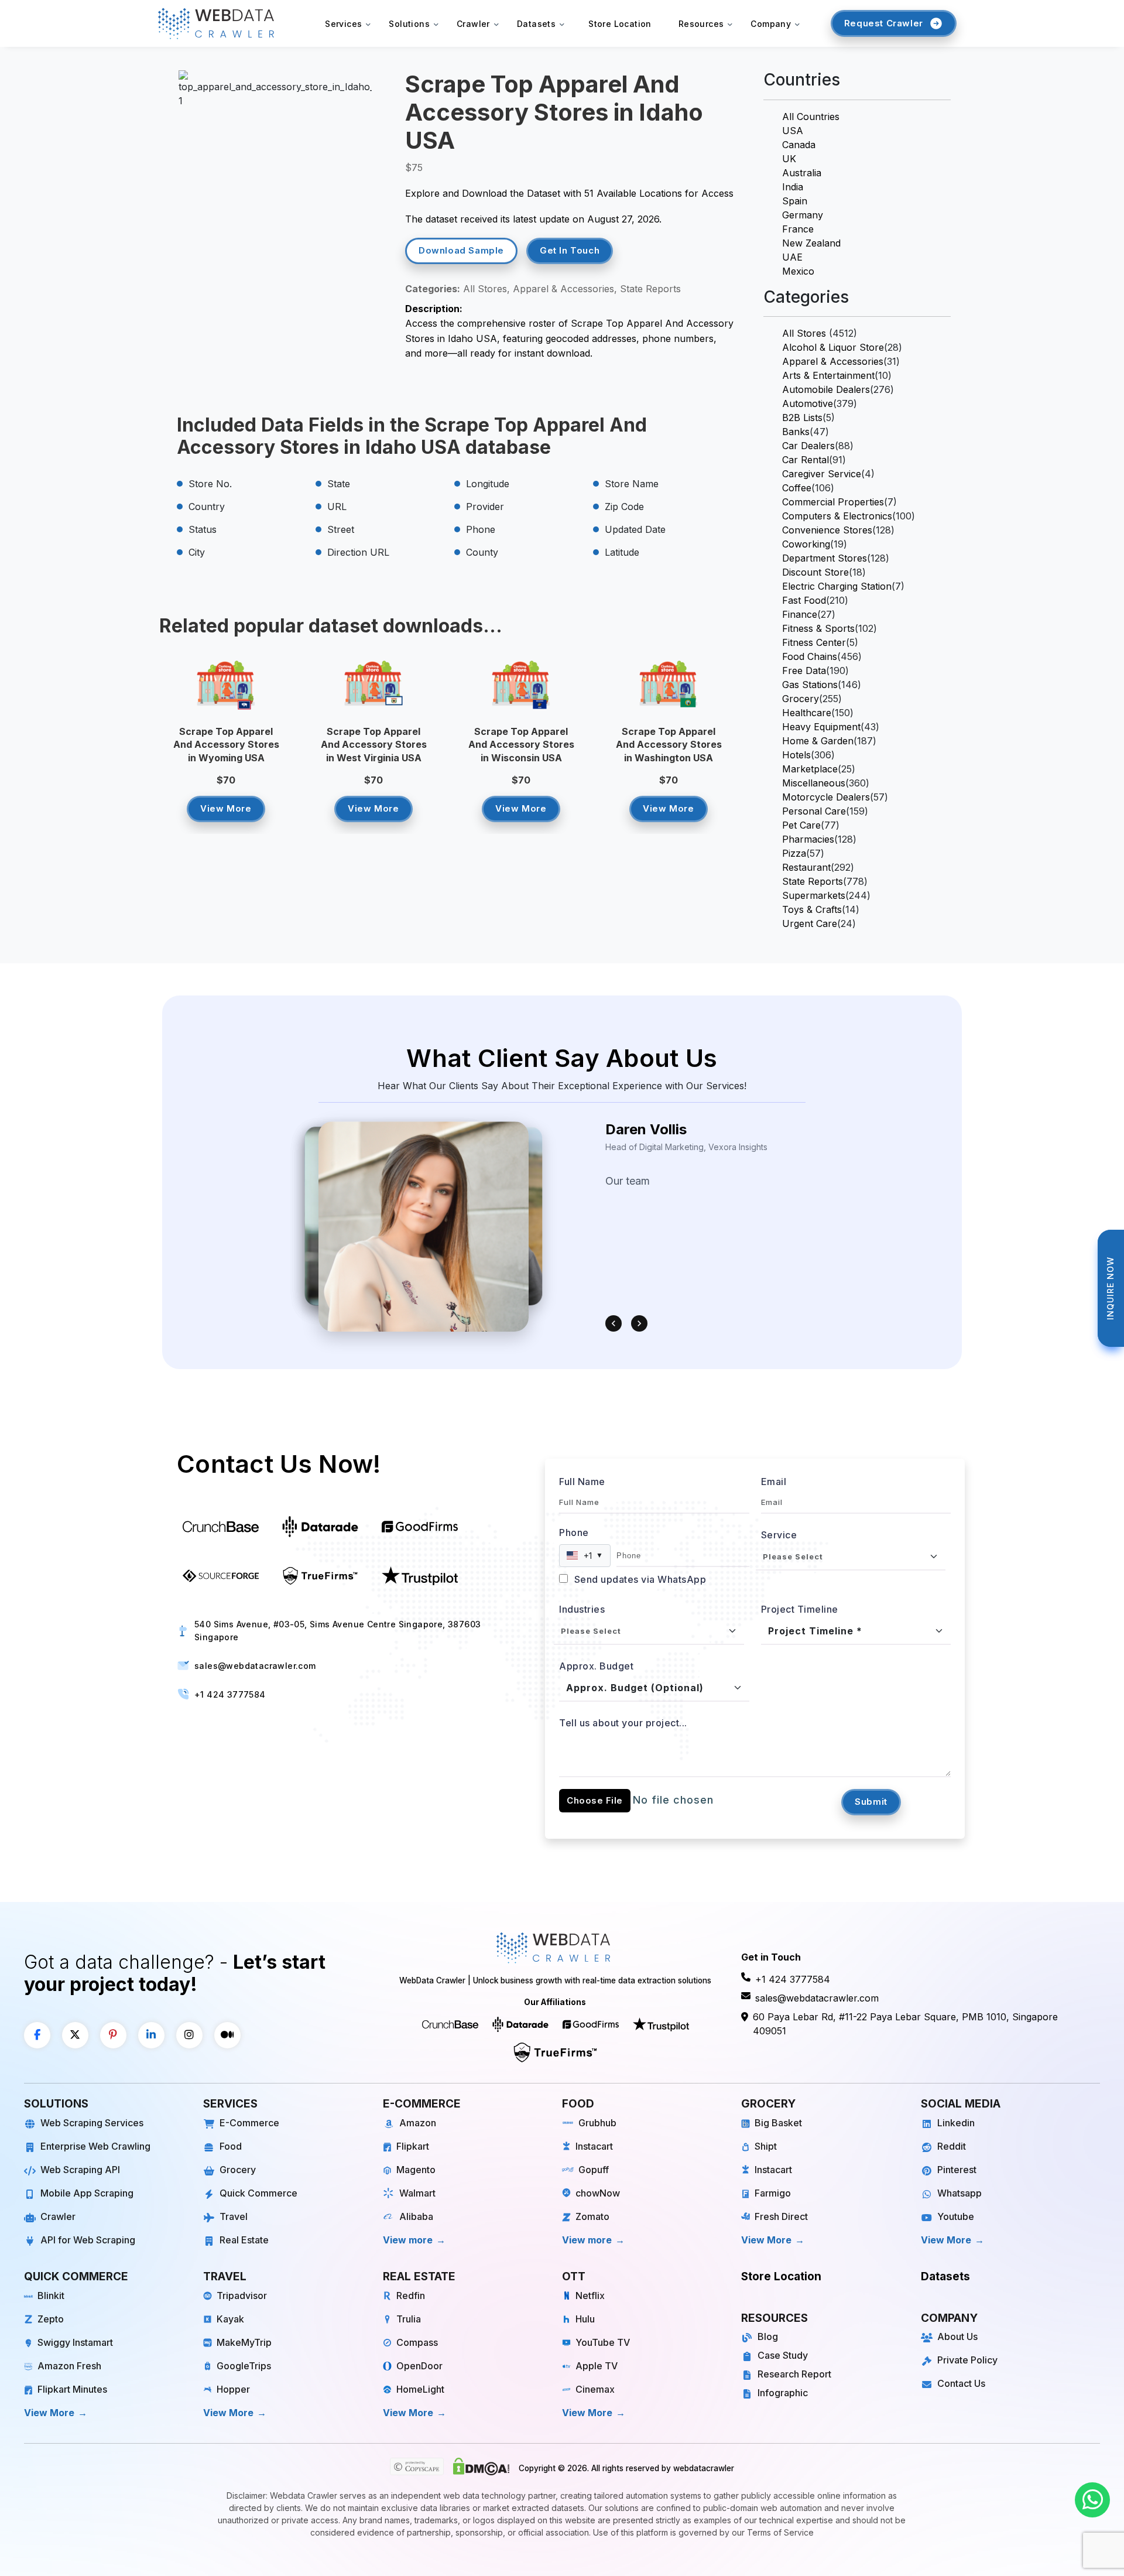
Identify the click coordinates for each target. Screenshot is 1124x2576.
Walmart (417, 2193)
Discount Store (815, 572)
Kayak (230, 2319)
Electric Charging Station (837, 586)
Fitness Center (814, 642)
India (793, 187)
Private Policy (967, 2360)
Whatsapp (959, 2193)
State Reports (813, 881)
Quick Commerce (258, 2193)
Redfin (411, 2296)
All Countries (811, 117)
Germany (803, 215)
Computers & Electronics (837, 516)
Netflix (590, 2296)
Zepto (51, 2319)
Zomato (592, 2216)
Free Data (804, 670)
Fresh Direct (781, 2216)
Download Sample (461, 250)
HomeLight (420, 2389)
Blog (768, 2336)
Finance (800, 614)
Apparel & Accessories (833, 361)
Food (231, 2146)
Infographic (783, 2393)
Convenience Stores (827, 530)
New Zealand (811, 243)
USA (793, 131)
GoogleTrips (244, 2366)
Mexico (798, 271)
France (798, 229)
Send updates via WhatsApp (639, 1579)
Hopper (233, 2389)
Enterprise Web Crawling (95, 2146)
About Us (957, 2336)
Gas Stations (810, 685)
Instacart (594, 2146)
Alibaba (416, 2216)
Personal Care (814, 811)
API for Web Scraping (88, 2240)
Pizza (794, 853)
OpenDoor (419, 2366)
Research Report (794, 2374)
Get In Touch (570, 250)
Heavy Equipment (821, 727)
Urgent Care (810, 923)
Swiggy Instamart (75, 2342)
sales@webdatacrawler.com (255, 1666)
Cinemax (595, 2389)
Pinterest (957, 2170)
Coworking (806, 544)
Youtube (956, 2216)
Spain (795, 201)
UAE (792, 257)
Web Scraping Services (92, 2123)
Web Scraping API (80, 2170)
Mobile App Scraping (87, 2193)
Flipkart (413, 2146)
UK (789, 159)
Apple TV (597, 2366)
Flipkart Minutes (72, 2389)
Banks (796, 432)
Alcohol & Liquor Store (833, 347)
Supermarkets (814, 895)
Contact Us (961, 2383)
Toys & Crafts (812, 909)
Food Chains (810, 656)
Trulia (409, 2319)
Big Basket (778, 2123)
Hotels (796, 755)
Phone (574, 1532)
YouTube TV (603, 2342)
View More (226, 808)
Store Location (620, 24)
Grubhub (597, 2123)
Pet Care (801, 825)
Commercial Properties (833, 502)
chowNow (598, 2193)
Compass (417, 2342)
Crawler (58, 2216)
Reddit (952, 2146)
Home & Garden (818, 741)
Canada (799, 145)
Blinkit (51, 2296)
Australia (802, 173)
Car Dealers (808, 446)
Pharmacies (808, 839)
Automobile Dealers (826, 389)
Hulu (585, 2319)
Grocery (801, 699)
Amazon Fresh (69, 2366)
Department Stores (825, 558)
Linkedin (956, 2123)
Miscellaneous (814, 783)
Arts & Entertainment (828, 375)
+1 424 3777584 (230, 1694)
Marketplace (810, 769)
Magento (416, 2170)
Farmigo (773, 2193)
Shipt (766, 2146)
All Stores (804, 333)
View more (408, 2240)
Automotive (808, 403)
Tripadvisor (242, 2296)
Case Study (783, 2355)
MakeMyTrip (244, 2342)
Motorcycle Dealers (826, 797)
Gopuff (594, 2170)
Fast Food (804, 600)
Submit (871, 1802)
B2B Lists (802, 418)
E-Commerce (249, 2123)
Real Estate (244, 2240)
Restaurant (806, 867)
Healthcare (807, 713)
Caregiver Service (822, 474)
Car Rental (806, 460)
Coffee (797, 488)
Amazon (418, 2123)
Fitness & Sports (818, 628)
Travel (234, 2216)
